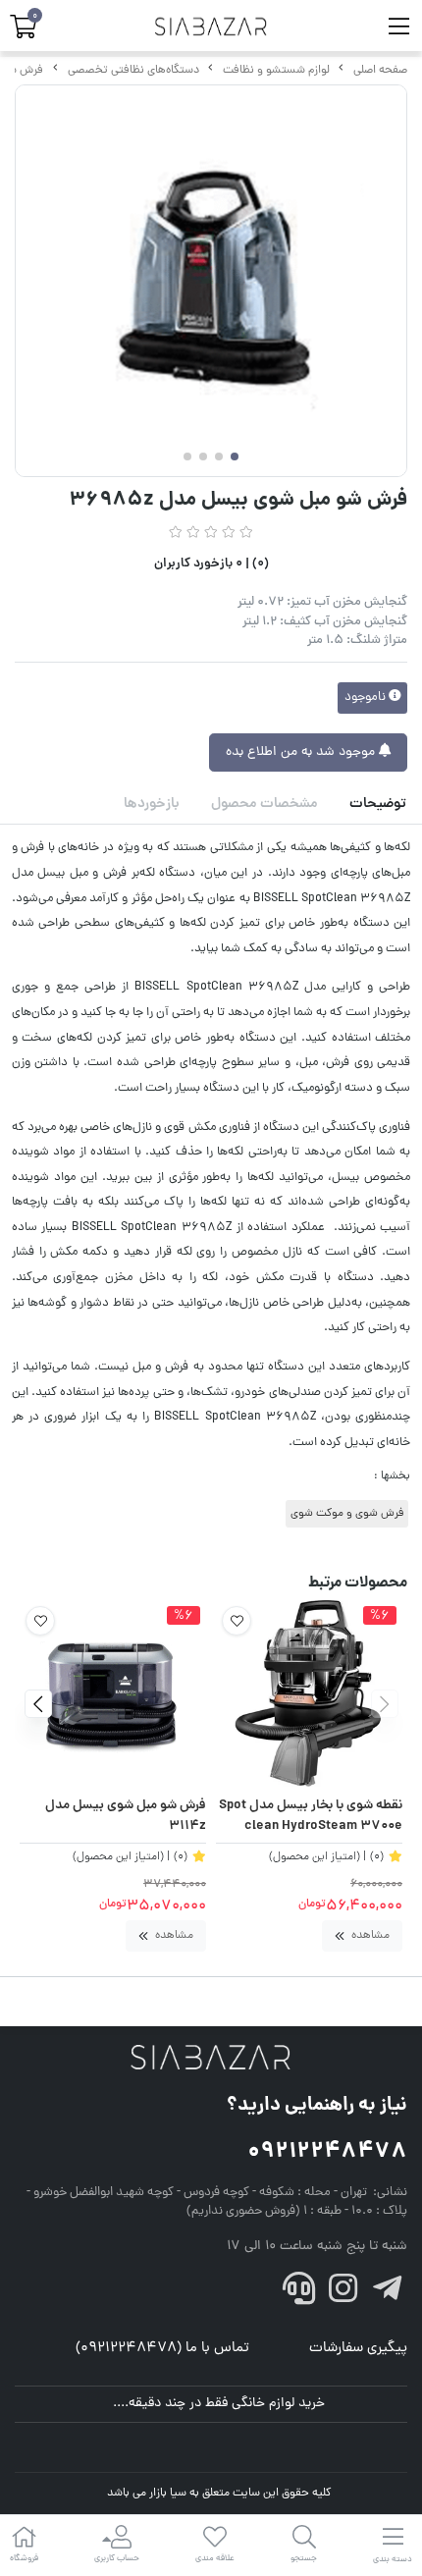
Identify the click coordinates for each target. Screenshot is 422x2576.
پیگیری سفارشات (358, 2349)
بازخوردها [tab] (152, 804)
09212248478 (327, 2152)
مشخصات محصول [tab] (264, 804)
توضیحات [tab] (378, 804)
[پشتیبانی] (299, 2294)
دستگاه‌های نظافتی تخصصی (133, 71)
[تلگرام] (387, 2294)
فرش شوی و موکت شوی (347, 1514)
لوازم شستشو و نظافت (276, 71)
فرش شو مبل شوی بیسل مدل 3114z (126, 1817)
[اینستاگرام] (343, 2294)
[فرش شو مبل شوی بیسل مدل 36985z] (211, 2059)
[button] (384, 1703)
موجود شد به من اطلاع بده (302, 752)
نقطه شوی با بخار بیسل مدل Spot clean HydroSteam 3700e (311, 1817)
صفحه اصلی (380, 71)
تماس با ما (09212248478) (162, 2349)
